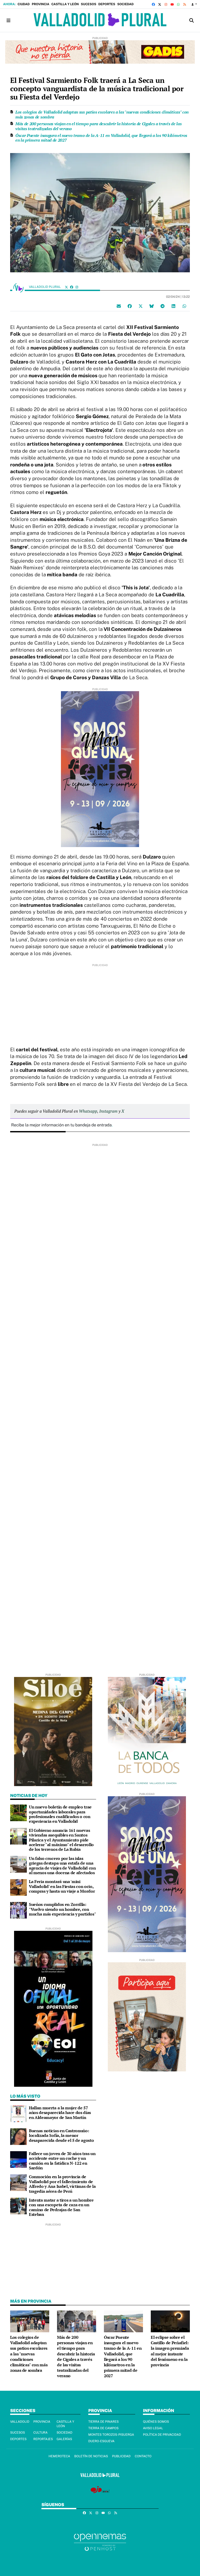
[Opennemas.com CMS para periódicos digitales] (100, 2542)
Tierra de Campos (103, 2428)
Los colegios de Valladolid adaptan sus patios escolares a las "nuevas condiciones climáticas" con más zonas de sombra (102, 114)
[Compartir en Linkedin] (173, 306)
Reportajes (43, 2439)
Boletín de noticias (91, 2456)
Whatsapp (88, 1111)
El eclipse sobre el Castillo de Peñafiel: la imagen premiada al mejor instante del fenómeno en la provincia (170, 2351)
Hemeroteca (59, 2456)
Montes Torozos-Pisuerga (111, 2435)
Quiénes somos (156, 2422)
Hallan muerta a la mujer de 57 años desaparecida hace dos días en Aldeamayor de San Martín (60, 2113)
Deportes (107, 4)
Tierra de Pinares (104, 2422)
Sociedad (125, 4)
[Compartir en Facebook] (130, 306)
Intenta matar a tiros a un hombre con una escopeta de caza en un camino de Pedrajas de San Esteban (61, 2207)
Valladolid (20, 2422)
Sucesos (88, 4)
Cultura (40, 2433)
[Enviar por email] (119, 306)
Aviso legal (153, 2428)
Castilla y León (65, 4)
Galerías (64, 2439)
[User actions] (194, 4)
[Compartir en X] (141, 306)
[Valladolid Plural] (100, 20)
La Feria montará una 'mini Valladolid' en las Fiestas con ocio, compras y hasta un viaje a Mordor (62, 1886)
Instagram (108, 1111)
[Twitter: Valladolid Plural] (66, 287)
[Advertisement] (100, 1003)
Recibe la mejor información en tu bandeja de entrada (61, 1125)
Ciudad (23, 4)
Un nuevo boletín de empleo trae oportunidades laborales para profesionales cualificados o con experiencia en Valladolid (60, 1814)
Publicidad (121, 2456)
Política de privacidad (162, 2435)
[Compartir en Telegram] (162, 306)
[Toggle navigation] (8, 20)
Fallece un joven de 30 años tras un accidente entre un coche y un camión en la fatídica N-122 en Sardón (62, 2161)
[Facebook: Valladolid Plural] (72, 287)
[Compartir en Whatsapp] (184, 306)
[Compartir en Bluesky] (152, 306)
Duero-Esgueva (101, 2441)
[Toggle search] (192, 20)
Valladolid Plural (45, 287)
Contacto (143, 2456)
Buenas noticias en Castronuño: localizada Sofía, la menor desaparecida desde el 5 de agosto (61, 2135)
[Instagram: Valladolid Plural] (77, 287)
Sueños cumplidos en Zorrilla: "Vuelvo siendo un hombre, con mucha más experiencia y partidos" (62, 1909)
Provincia (40, 4)
